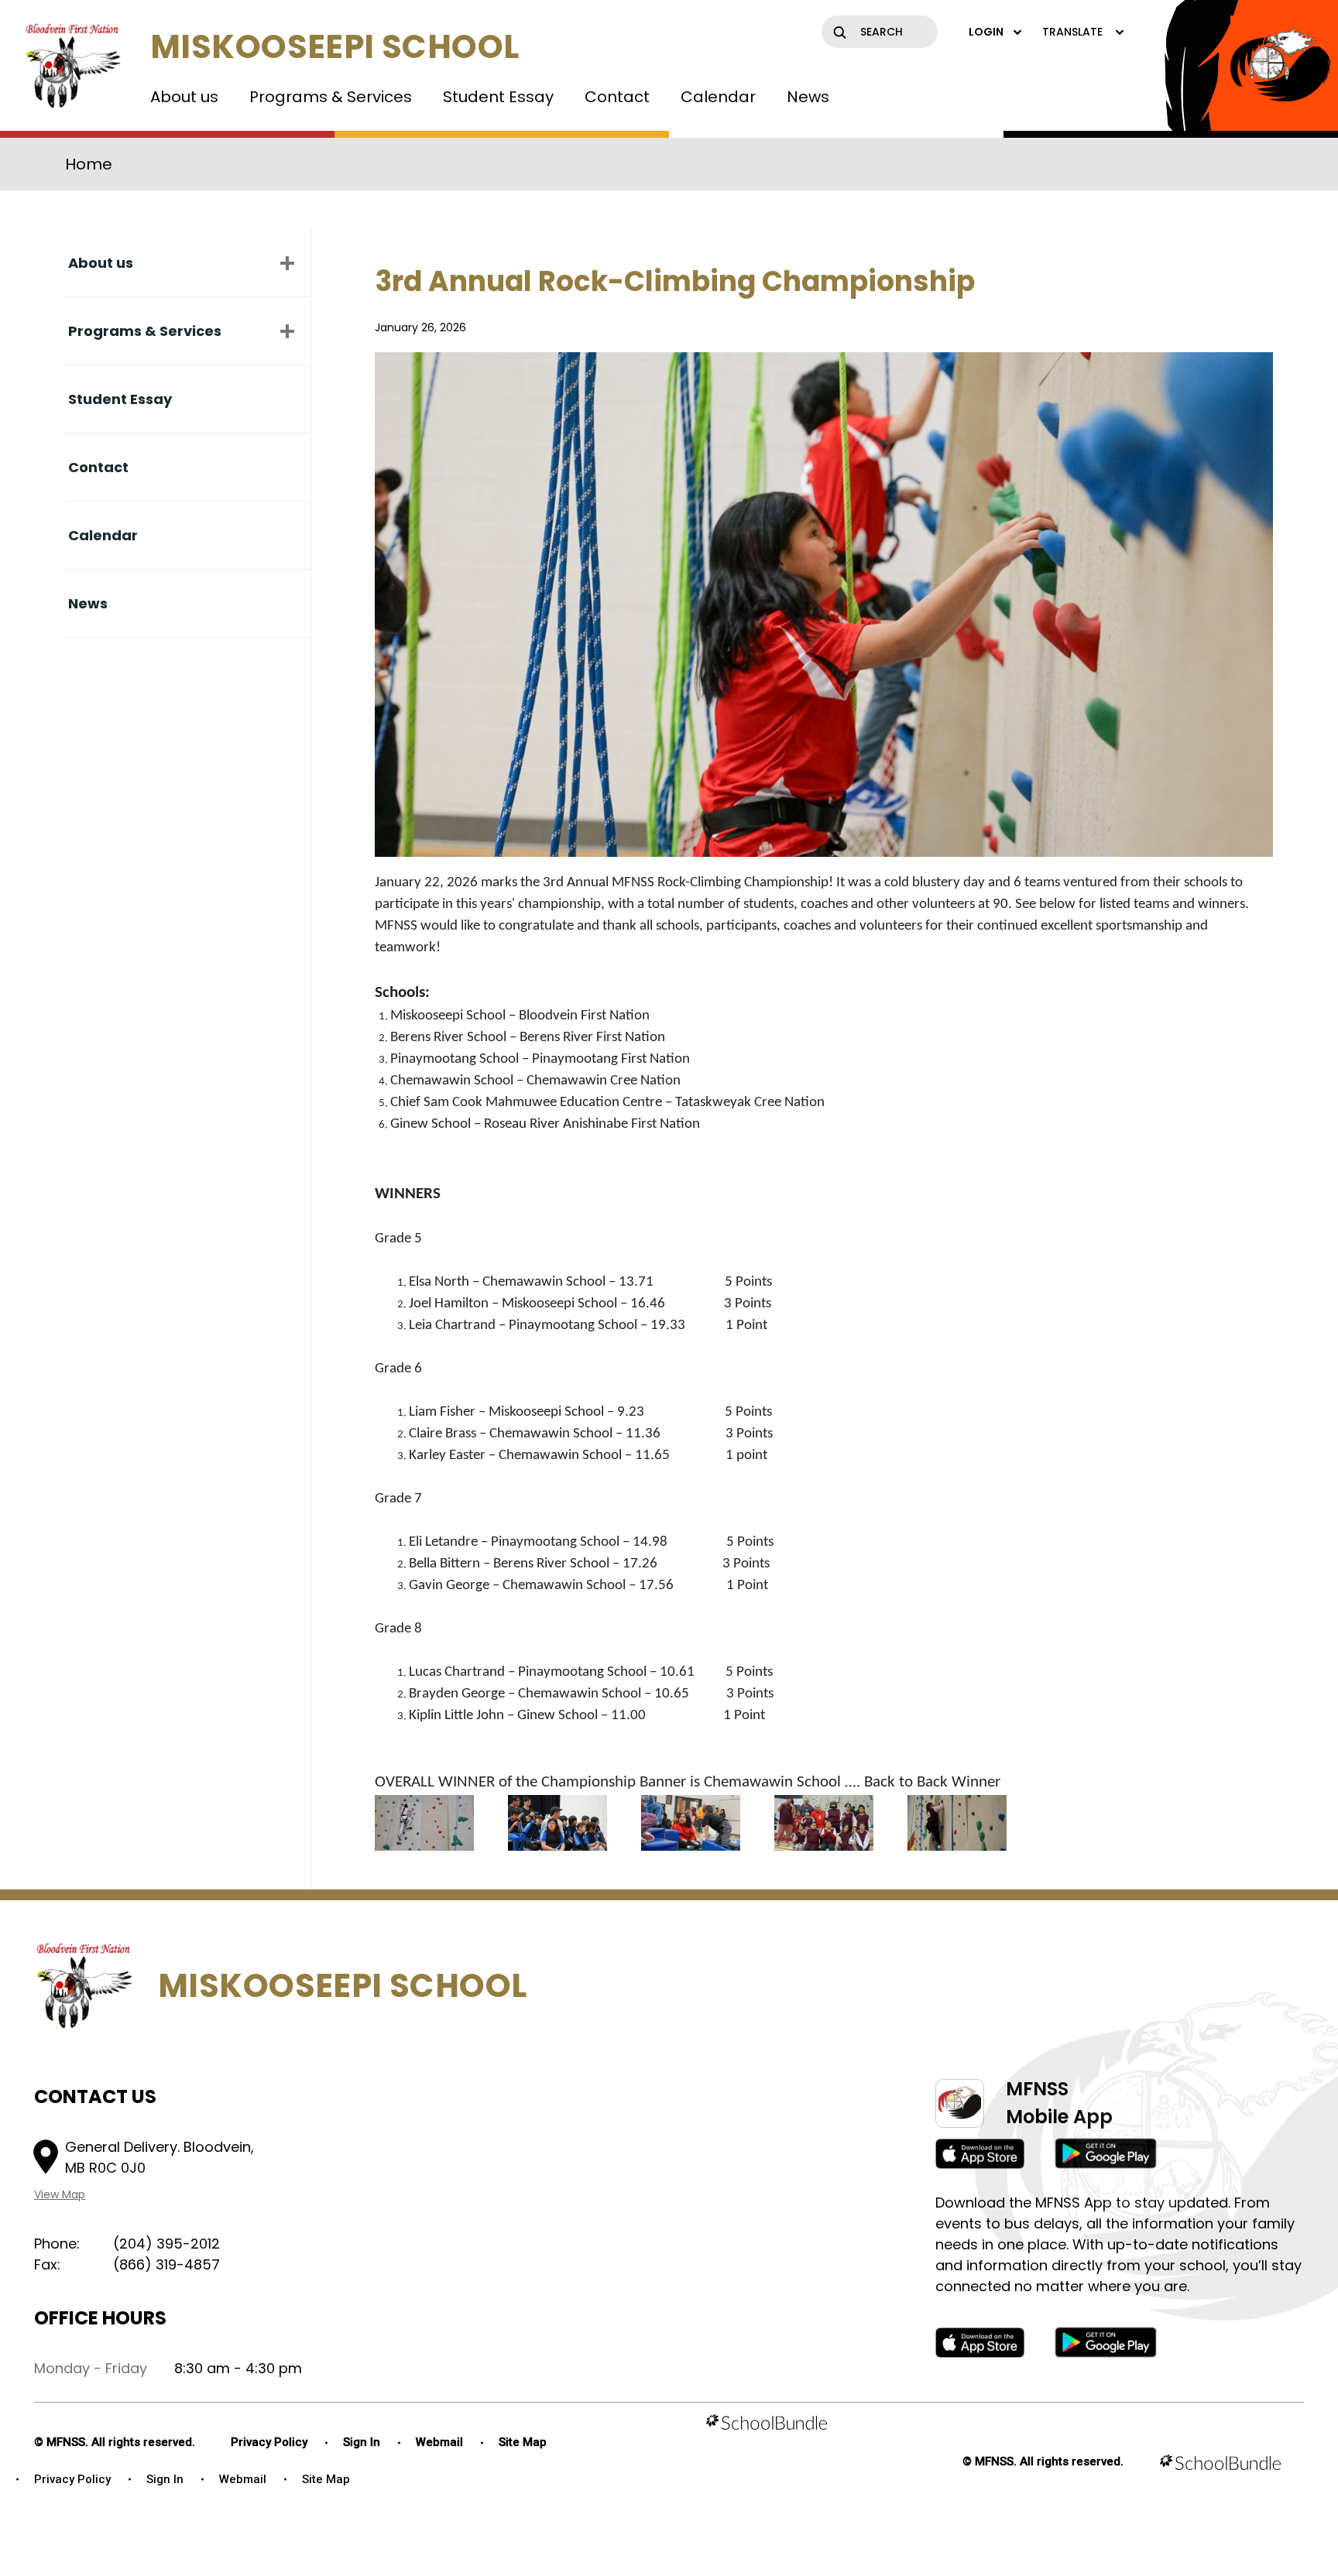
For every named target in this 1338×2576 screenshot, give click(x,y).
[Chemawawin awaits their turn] (557, 1823)
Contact (617, 97)
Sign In (362, 2442)
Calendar (718, 97)
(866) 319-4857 (166, 2264)
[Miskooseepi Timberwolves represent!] (824, 1823)
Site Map (523, 2442)
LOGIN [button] (986, 32)
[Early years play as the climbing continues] (691, 1823)
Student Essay (498, 97)
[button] (287, 263)
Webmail (439, 2442)
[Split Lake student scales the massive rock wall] (424, 1823)
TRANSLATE (1072, 32)
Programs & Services (331, 97)
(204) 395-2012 (166, 2244)
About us (184, 97)
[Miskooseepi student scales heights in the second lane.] (957, 1823)
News (808, 97)
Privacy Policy (269, 2442)
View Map (60, 2194)
